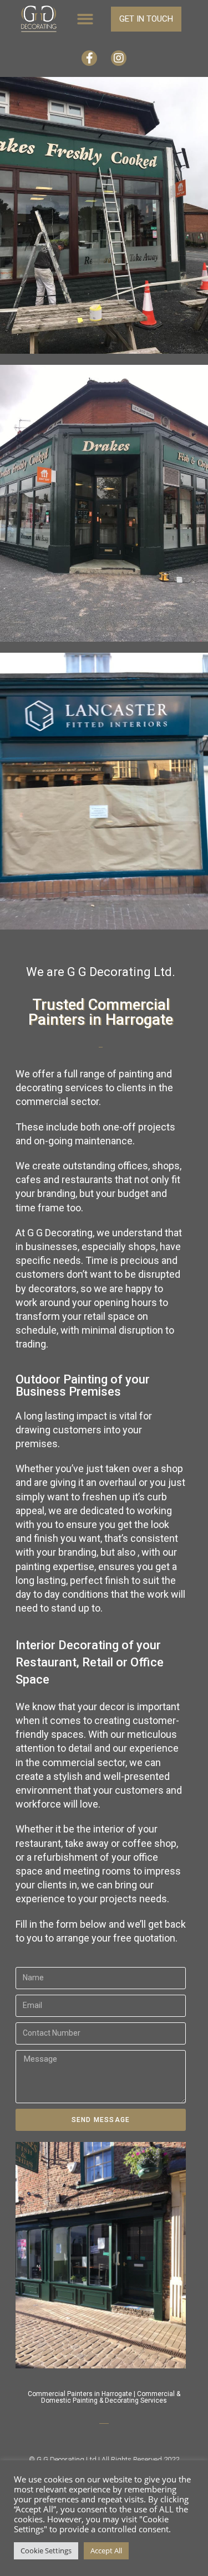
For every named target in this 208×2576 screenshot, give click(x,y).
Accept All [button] (106, 2551)
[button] (85, 20)
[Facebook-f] (89, 58)
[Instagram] (119, 58)
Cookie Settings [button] (46, 2551)
